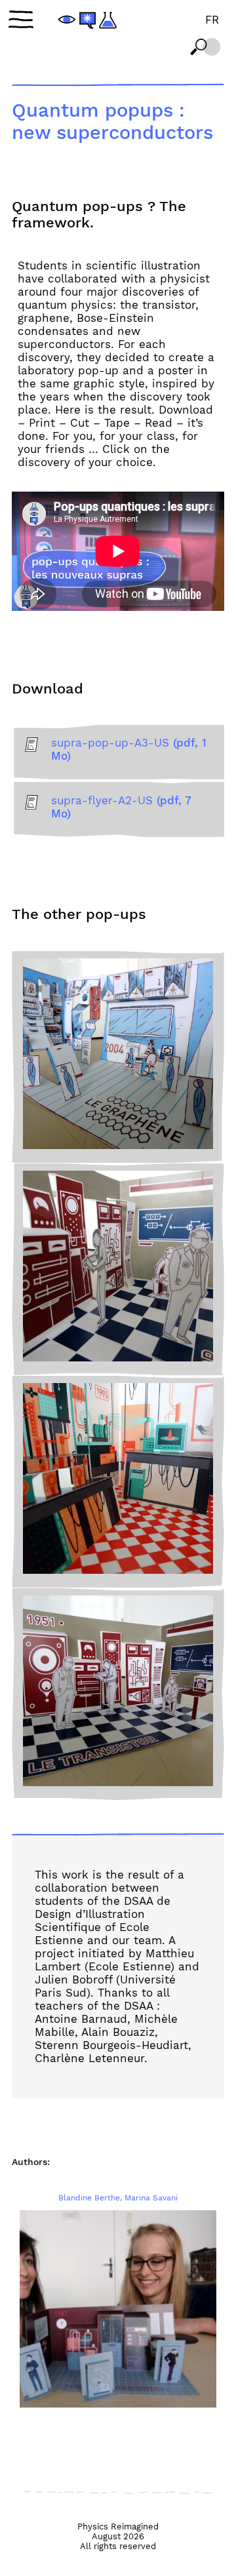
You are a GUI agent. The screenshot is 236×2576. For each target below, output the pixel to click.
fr (212, 20)
